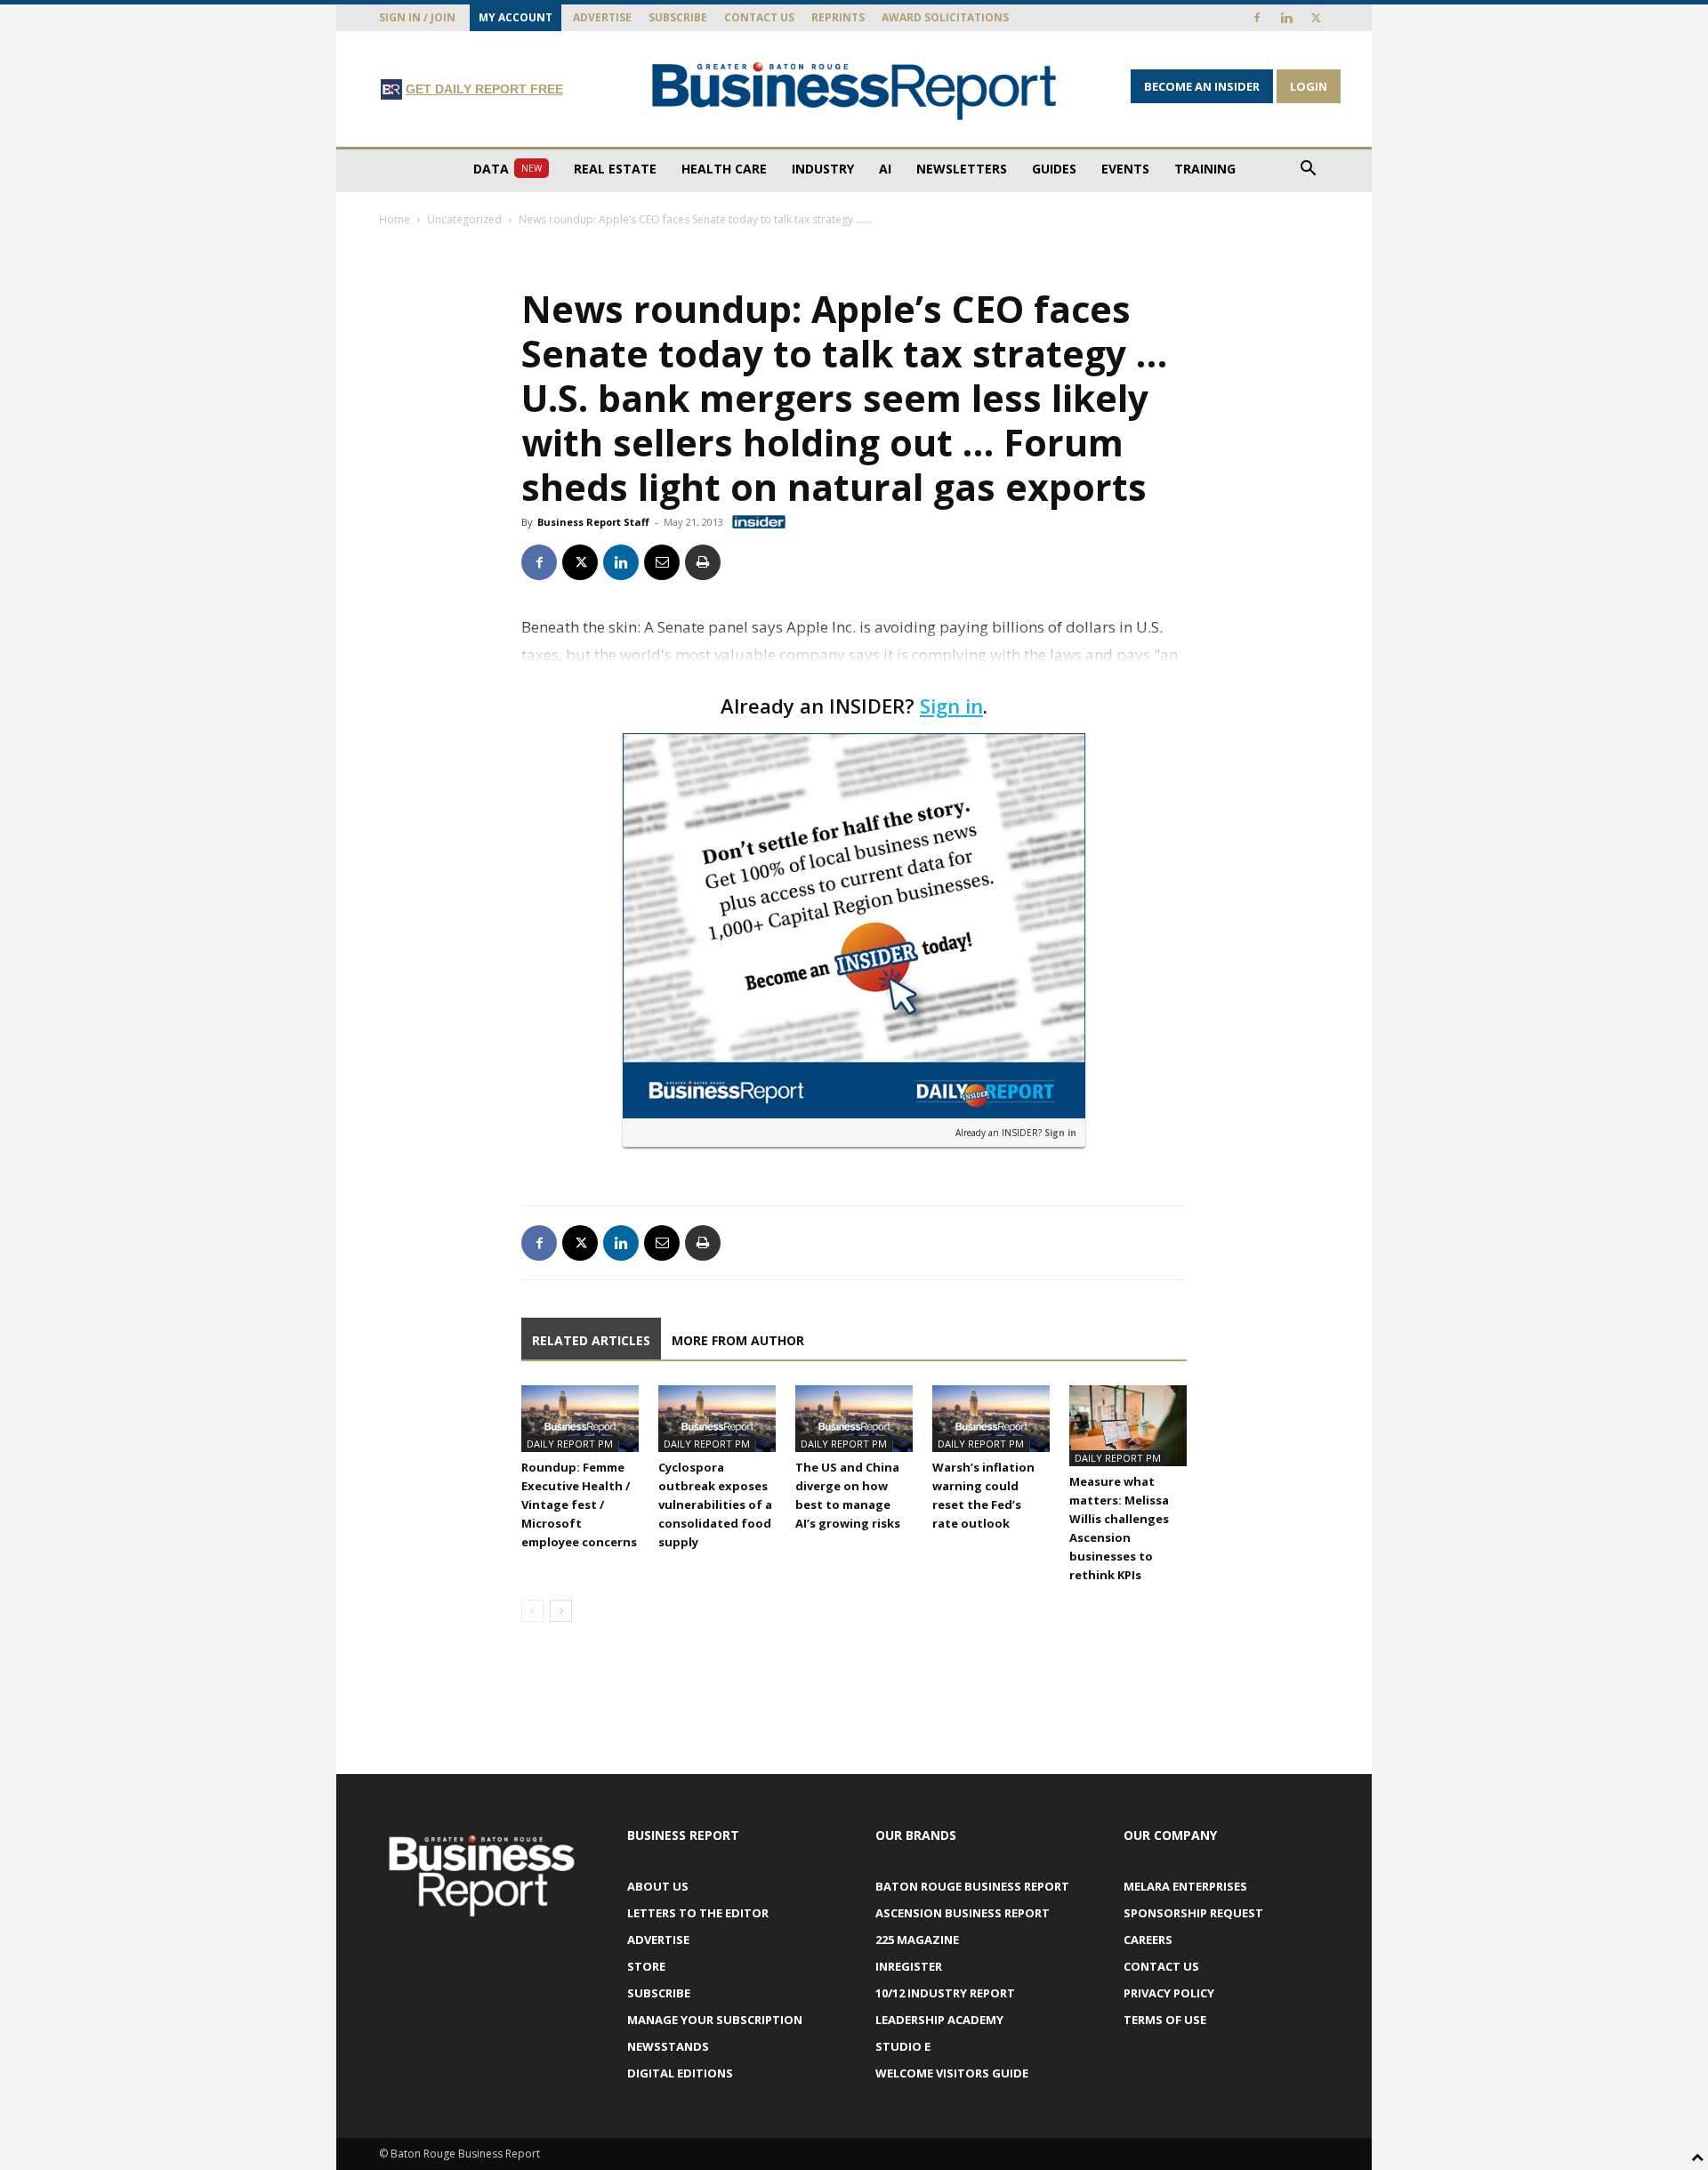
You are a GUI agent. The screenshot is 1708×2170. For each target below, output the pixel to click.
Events (1125, 169)
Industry (823, 169)
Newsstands (668, 2046)
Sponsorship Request (1193, 1913)
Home (395, 219)
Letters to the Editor (698, 1913)
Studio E (903, 2046)
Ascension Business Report (963, 1913)
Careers (1148, 1940)
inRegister (909, 1966)
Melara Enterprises (1185, 1886)
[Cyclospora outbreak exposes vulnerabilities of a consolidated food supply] (717, 1418)
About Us (658, 1886)
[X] (1316, 18)
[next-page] (561, 1611)
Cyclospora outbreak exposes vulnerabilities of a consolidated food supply (715, 1504)
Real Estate (615, 169)
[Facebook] (1257, 18)
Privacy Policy (1169, 1993)
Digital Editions (680, 2073)
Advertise (602, 17)
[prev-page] (532, 1611)
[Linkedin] (1286, 18)
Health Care (724, 169)
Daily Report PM (570, 1444)
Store (646, 1966)
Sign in (951, 706)
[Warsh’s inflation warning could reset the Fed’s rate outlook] (991, 1418)
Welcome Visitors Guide (952, 2073)
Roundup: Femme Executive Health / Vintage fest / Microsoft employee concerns (579, 1504)
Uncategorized (464, 219)
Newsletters (962, 169)
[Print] (703, 562)
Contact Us (759, 17)
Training (1205, 169)
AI (885, 169)
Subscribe (678, 17)
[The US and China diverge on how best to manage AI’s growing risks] (854, 1418)
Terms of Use (1165, 2020)
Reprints (838, 17)
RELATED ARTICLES (591, 1340)
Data (508, 169)
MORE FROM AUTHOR (738, 1340)
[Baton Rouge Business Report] (854, 90)
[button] (1308, 170)
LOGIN (1309, 86)
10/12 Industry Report (945, 1993)
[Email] (662, 562)
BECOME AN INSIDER (1202, 86)
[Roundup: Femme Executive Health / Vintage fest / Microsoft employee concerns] (580, 1418)
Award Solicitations (945, 17)
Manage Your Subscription (715, 2020)
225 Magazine (917, 1940)
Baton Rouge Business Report (972, 1886)
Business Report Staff (593, 522)
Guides (1054, 169)
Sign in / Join (417, 17)
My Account (516, 17)
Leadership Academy (939, 2020)
